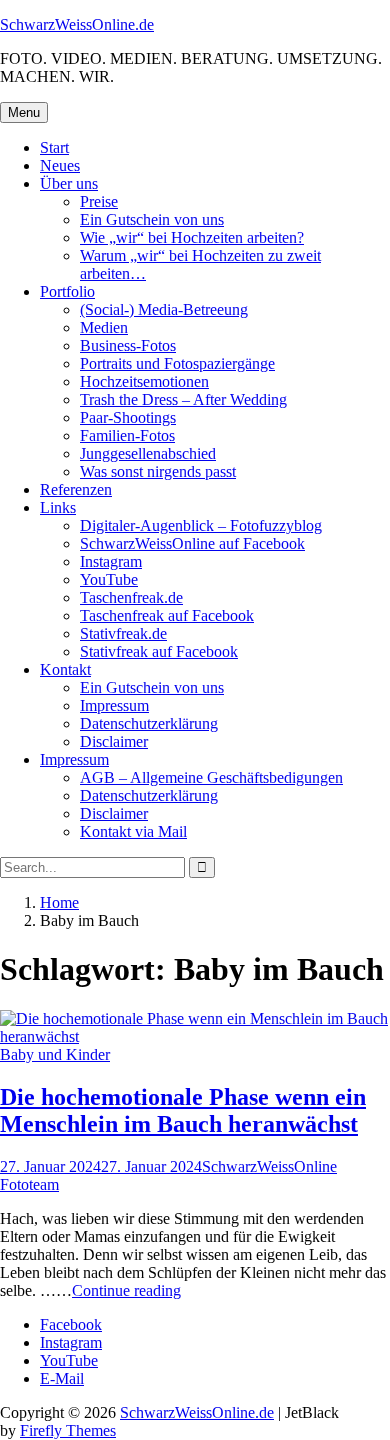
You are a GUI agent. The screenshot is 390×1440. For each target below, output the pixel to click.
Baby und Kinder (55, 1054)
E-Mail (62, 1378)
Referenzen (76, 489)
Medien (104, 327)
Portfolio (67, 291)
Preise (99, 201)
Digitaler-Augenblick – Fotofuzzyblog (201, 525)
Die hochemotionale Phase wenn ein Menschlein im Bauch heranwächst (183, 1110)
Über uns (69, 183)
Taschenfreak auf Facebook (167, 615)
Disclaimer (114, 741)
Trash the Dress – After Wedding (183, 399)
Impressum (114, 705)
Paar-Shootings (128, 417)
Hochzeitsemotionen (144, 381)
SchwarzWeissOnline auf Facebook (192, 543)
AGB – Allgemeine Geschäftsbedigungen (211, 777)
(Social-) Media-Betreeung (164, 309)
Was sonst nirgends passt (158, 471)
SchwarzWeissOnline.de (77, 24)
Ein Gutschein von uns (152, 219)
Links (58, 507)
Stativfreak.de (123, 633)
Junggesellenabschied (148, 453)
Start (54, 147)
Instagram (111, 561)
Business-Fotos (128, 345)
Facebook (71, 1324)
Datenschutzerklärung (149, 723)
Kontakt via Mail (133, 831)
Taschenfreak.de (131, 597)
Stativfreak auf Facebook (159, 651)
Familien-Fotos (127, 435)
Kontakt (65, 669)
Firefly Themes (68, 1430)
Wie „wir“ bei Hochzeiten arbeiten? (192, 237)
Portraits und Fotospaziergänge (177, 363)
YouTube (109, 579)
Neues (60, 165)
